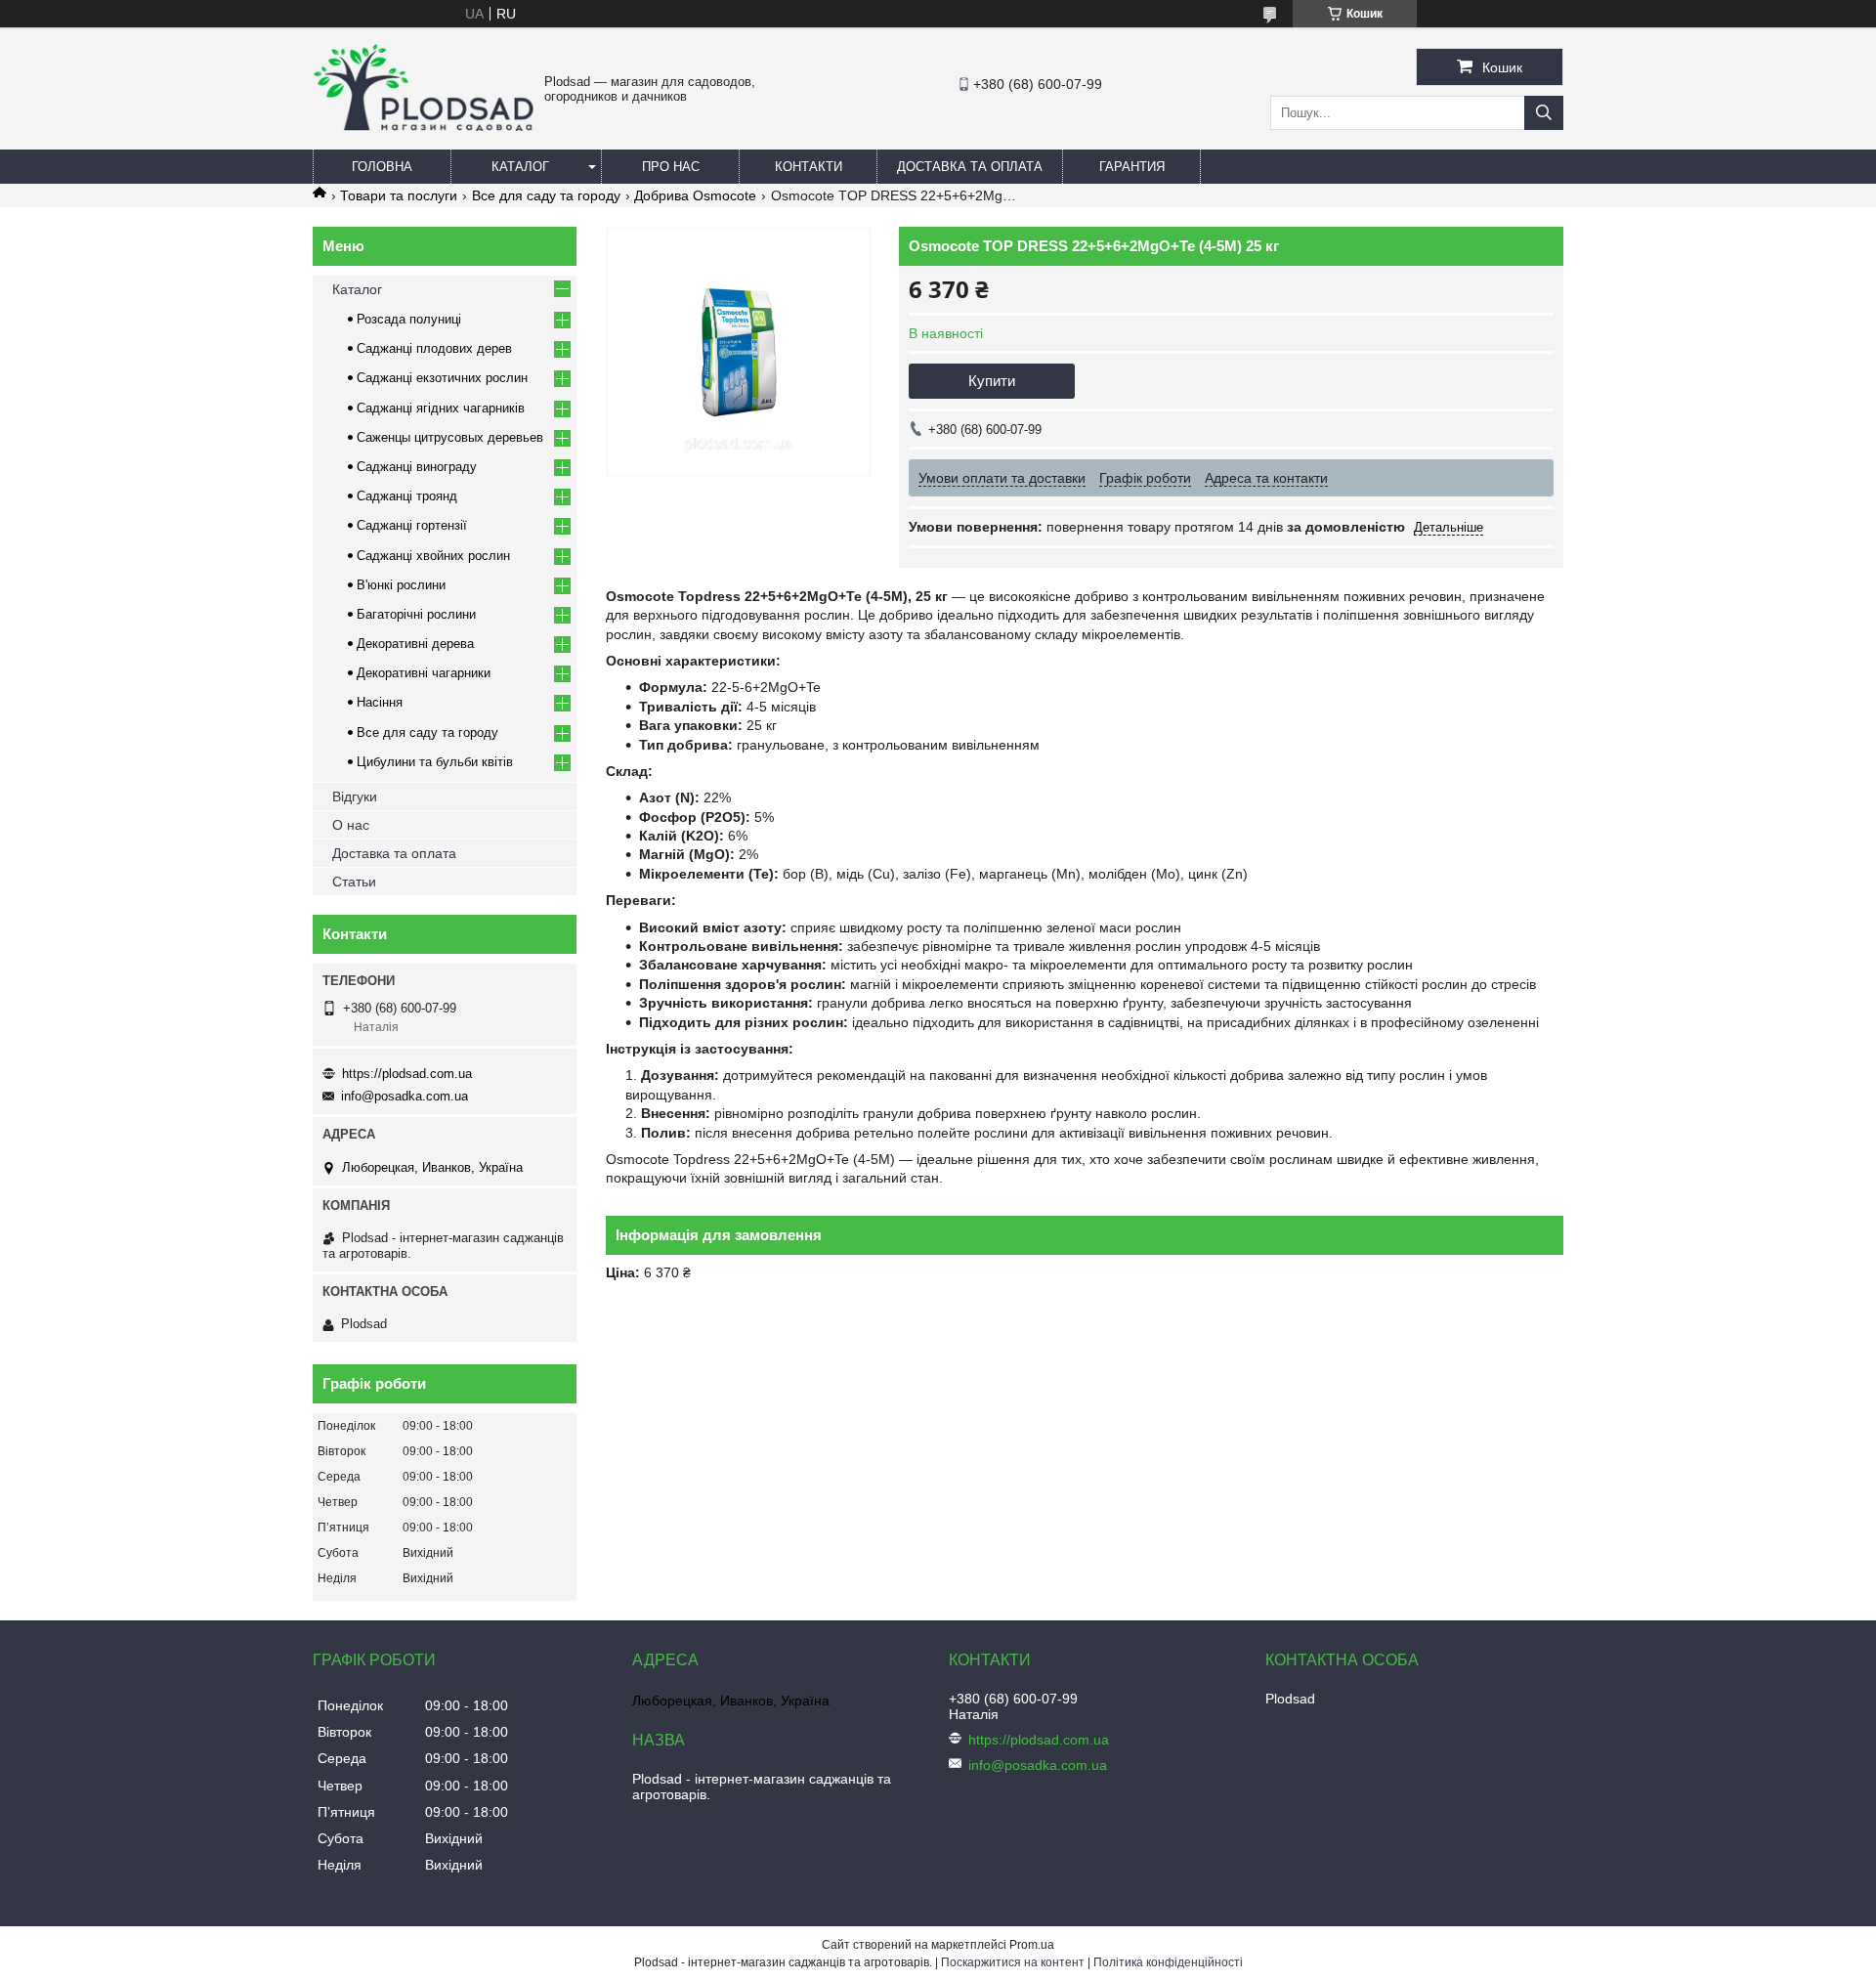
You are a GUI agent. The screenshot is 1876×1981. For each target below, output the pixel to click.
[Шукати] (1544, 113)
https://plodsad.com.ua (407, 1074)
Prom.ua (1032, 1945)
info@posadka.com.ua (405, 1096)
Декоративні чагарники (424, 673)
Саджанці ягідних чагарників (441, 408)
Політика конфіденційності (1168, 1962)
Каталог (520, 167)
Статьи (354, 882)
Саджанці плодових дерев (434, 348)
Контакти (809, 167)
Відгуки (355, 797)
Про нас (671, 167)
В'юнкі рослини (401, 585)
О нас (351, 825)
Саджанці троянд (407, 496)
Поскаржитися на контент (1013, 1962)
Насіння (380, 702)
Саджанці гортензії (412, 525)
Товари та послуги (399, 195)
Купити (992, 381)
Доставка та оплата (970, 167)
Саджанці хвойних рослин (433, 556)
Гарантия (1132, 167)
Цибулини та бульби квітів (435, 762)
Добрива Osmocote (695, 195)
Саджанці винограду (417, 467)
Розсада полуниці (409, 319)
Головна (382, 167)
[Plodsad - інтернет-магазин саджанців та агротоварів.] (424, 126)
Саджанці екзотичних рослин (442, 378)
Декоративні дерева (415, 644)
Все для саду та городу (546, 195)
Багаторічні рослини (416, 614)
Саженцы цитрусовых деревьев (450, 437)
